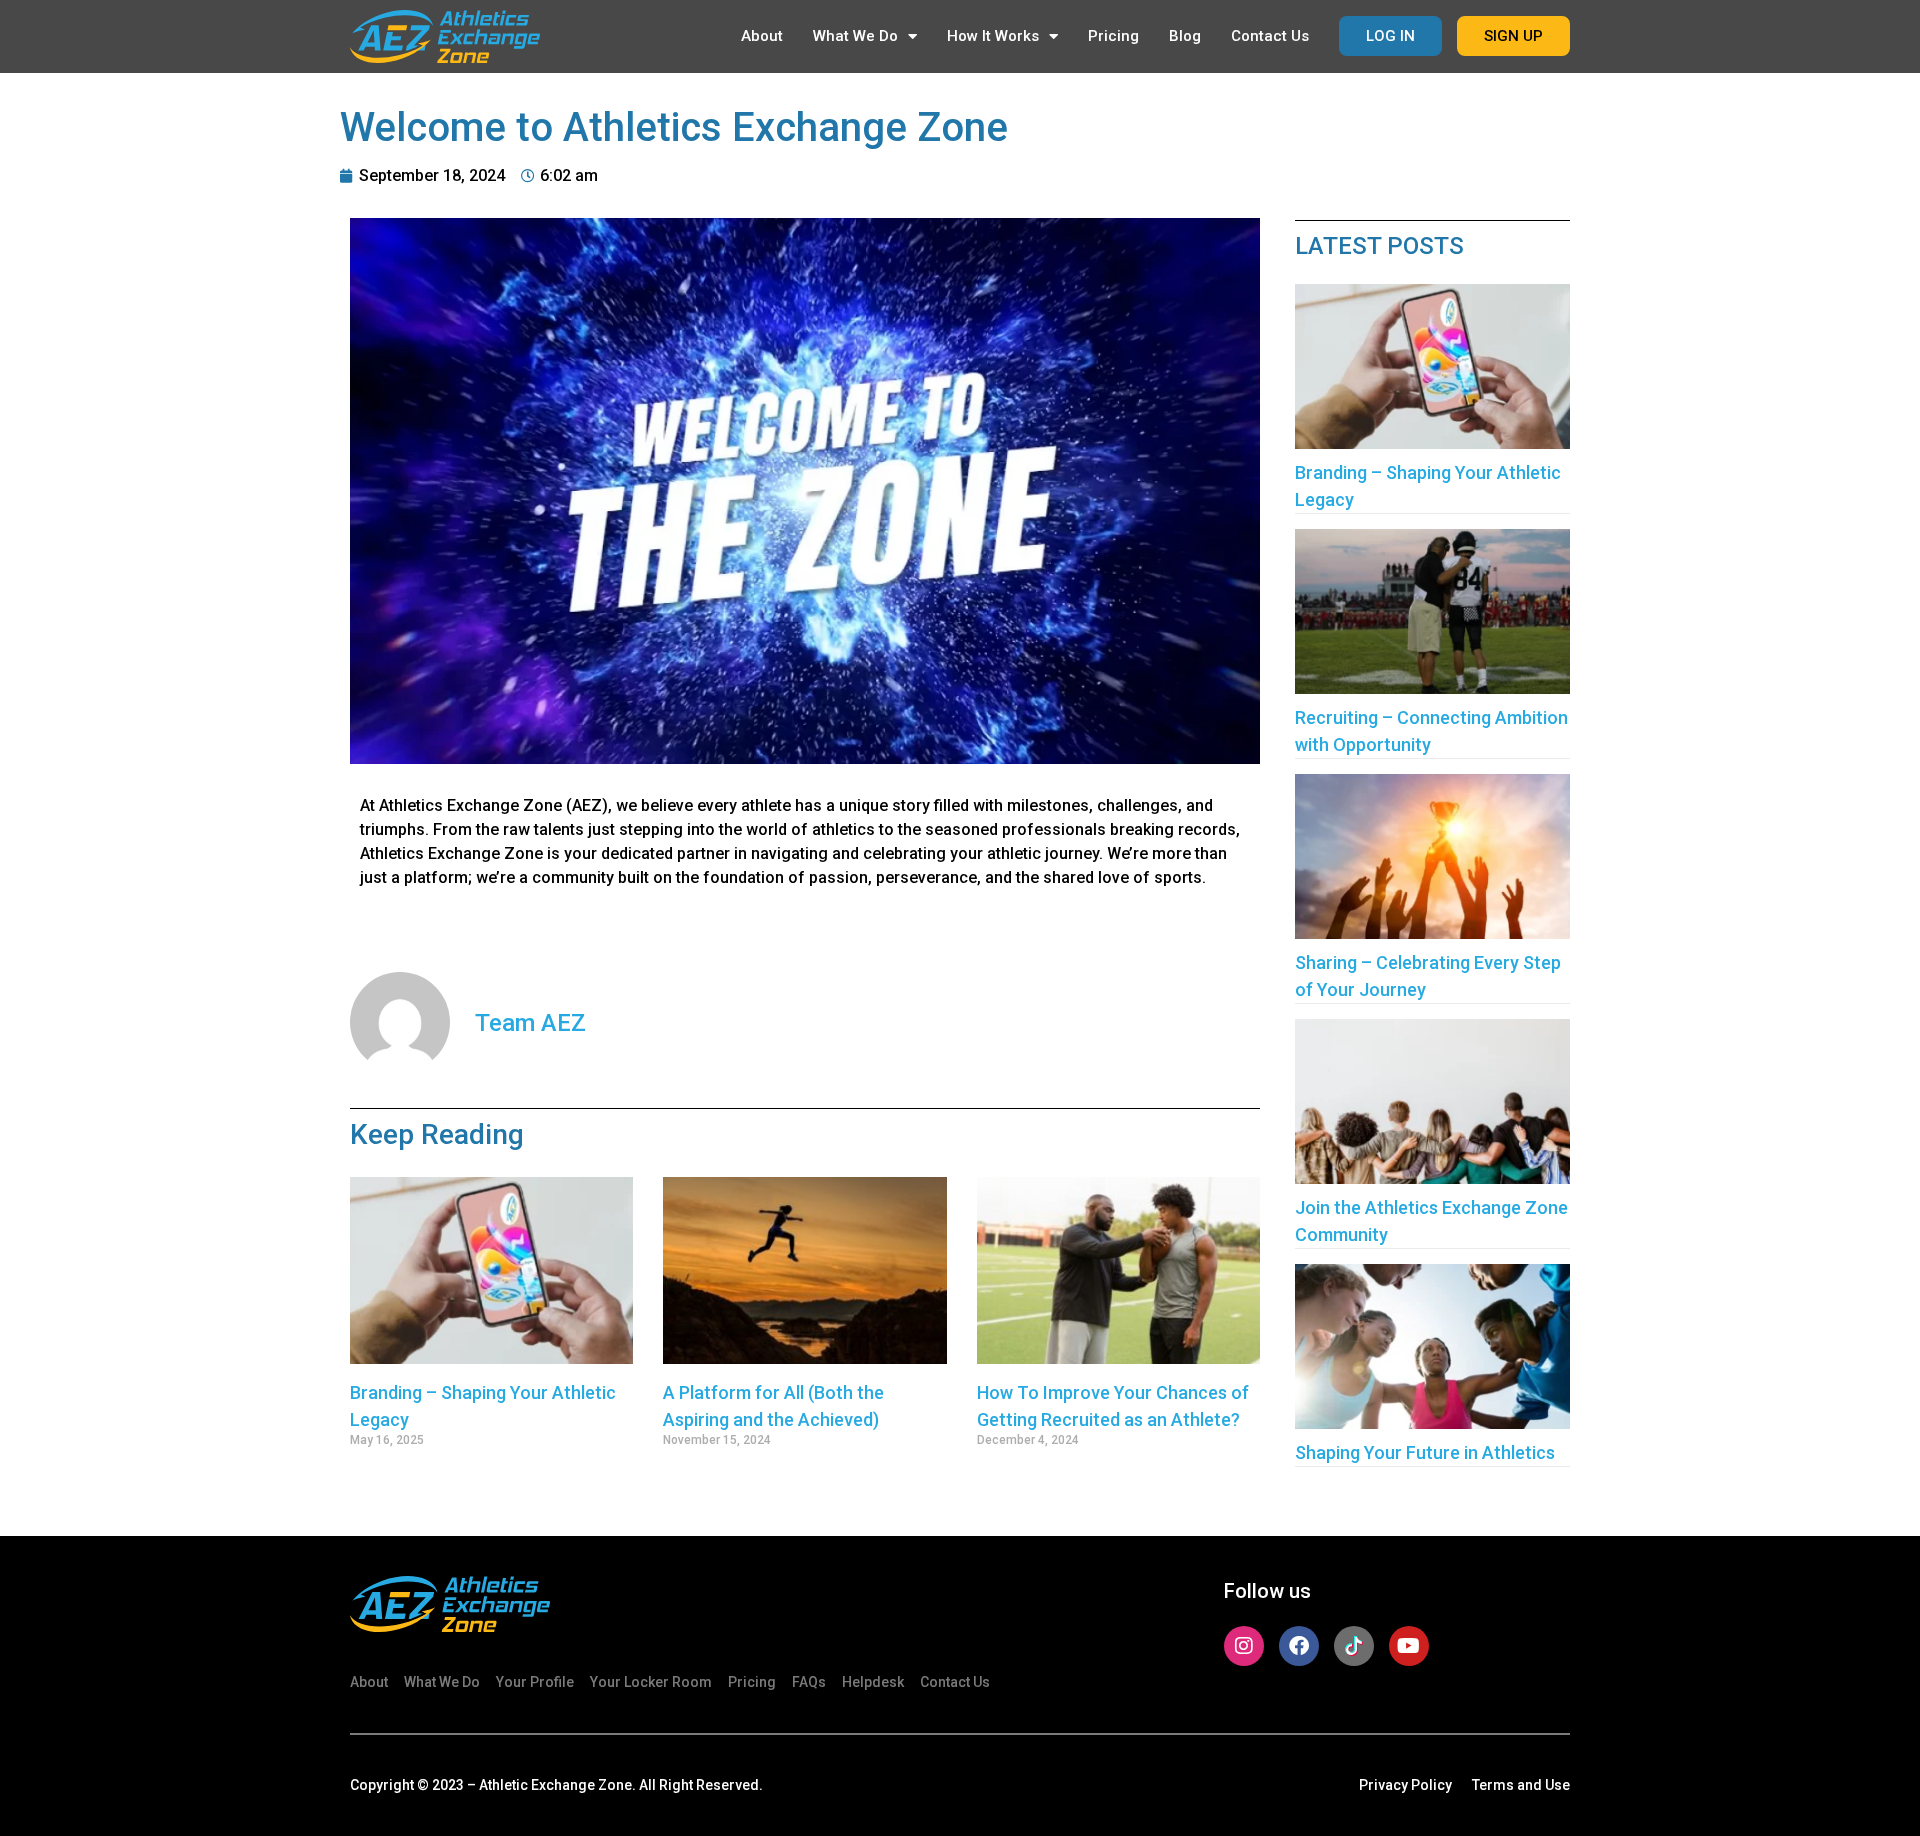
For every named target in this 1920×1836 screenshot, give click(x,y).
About (762, 36)
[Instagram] (1244, 1646)
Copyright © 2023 (407, 1785)
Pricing (1113, 36)
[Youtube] (1409, 1646)
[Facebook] (1299, 1646)
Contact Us (1270, 36)
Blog (1185, 36)
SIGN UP (1513, 36)
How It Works (993, 36)
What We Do (855, 36)
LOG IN (1390, 36)
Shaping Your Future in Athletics (1425, 1452)
